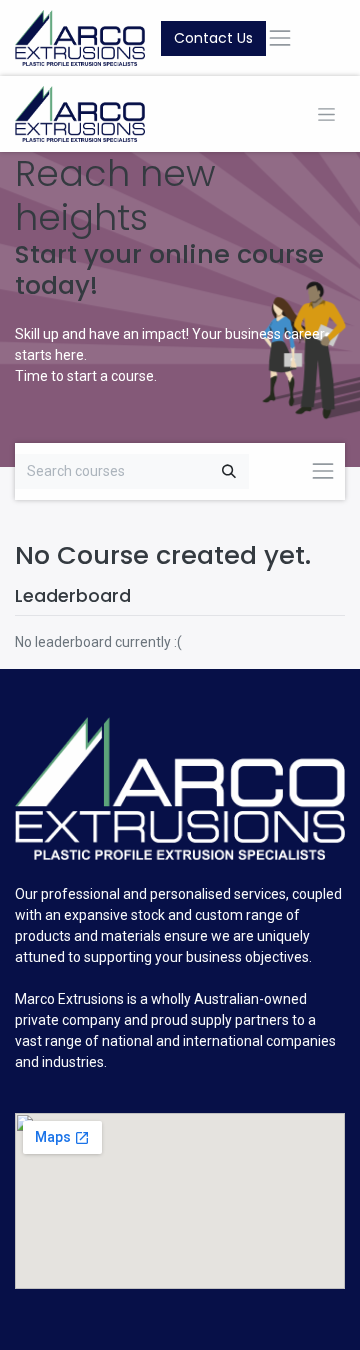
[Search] (229, 471)
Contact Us (213, 38)
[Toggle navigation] (326, 114)
